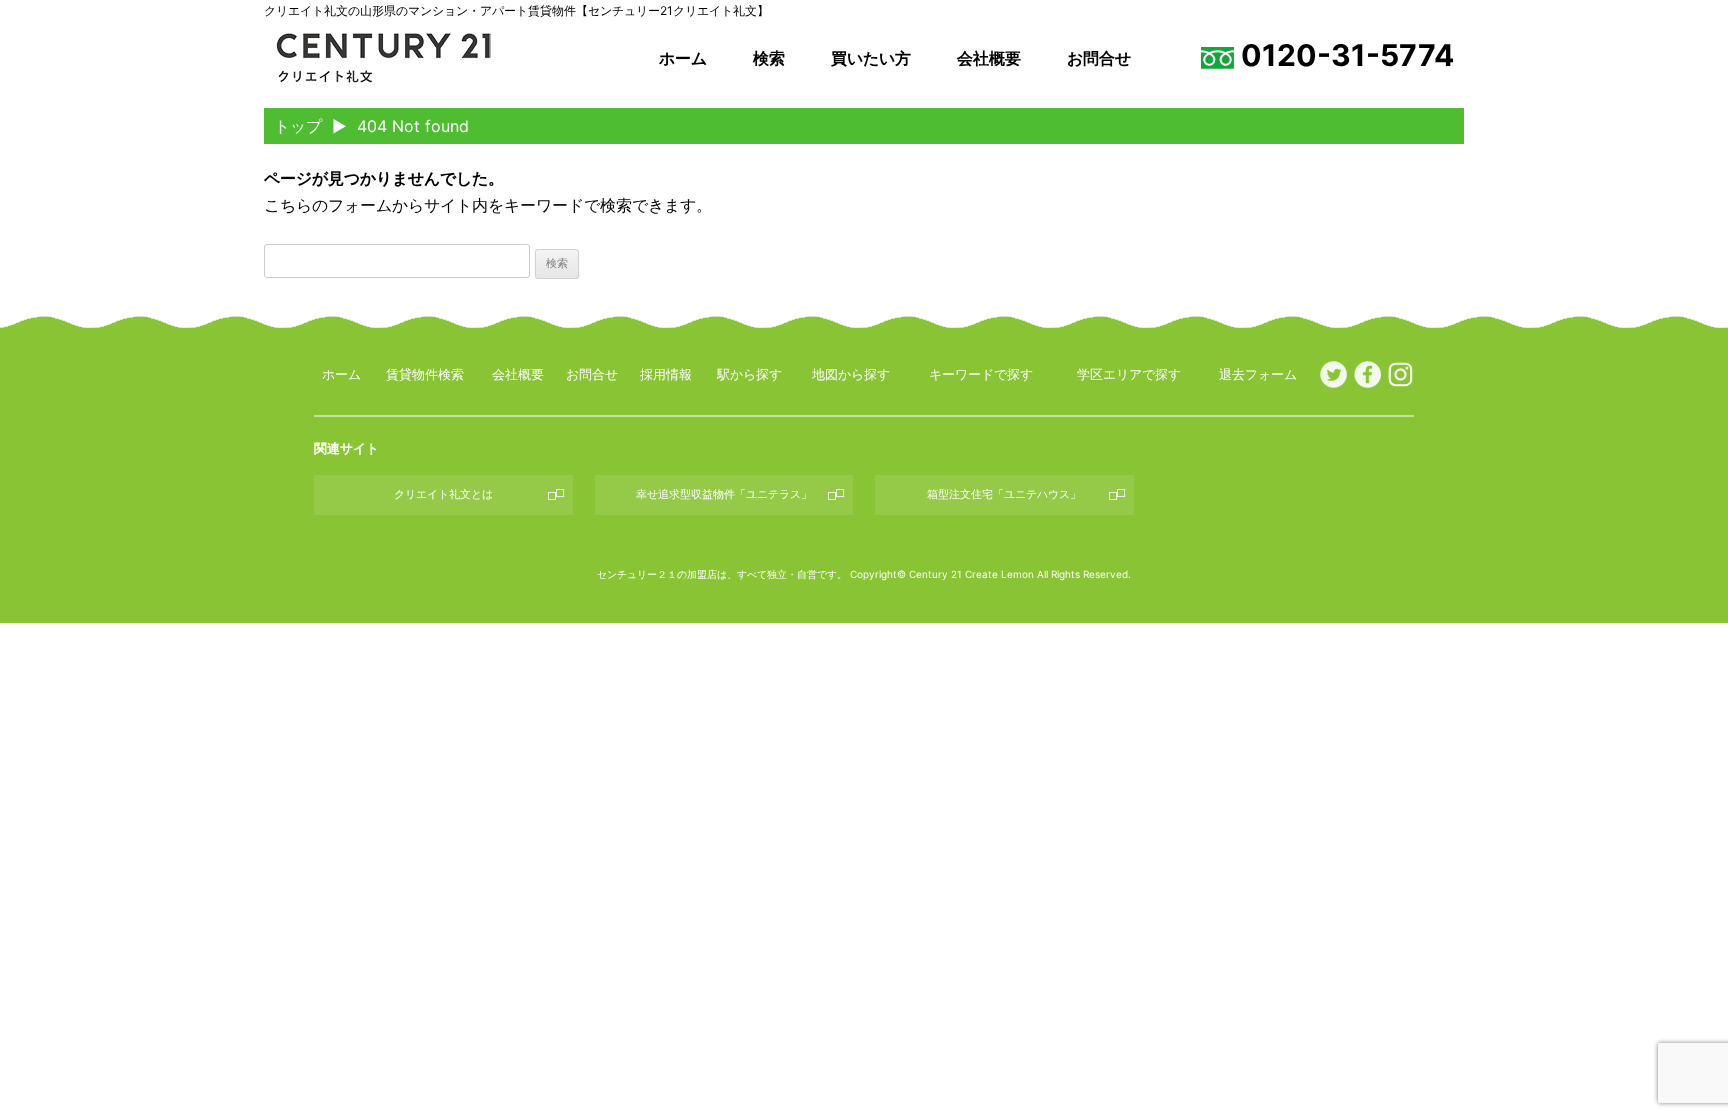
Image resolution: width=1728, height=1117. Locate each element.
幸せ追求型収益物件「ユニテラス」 (724, 494)
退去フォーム (1258, 374)
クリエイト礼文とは (443, 494)
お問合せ (1099, 58)
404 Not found (413, 126)
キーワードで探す (981, 374)
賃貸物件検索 (425, 374)
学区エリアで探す (1129, 374)
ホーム (683, 58)
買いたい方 (871, 58)
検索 (769, 58)
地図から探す (851, 374)
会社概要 (989, 58)
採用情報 (666, 374)
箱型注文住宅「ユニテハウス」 (1004, 494)
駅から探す (749, 374)
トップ (298, 126)
